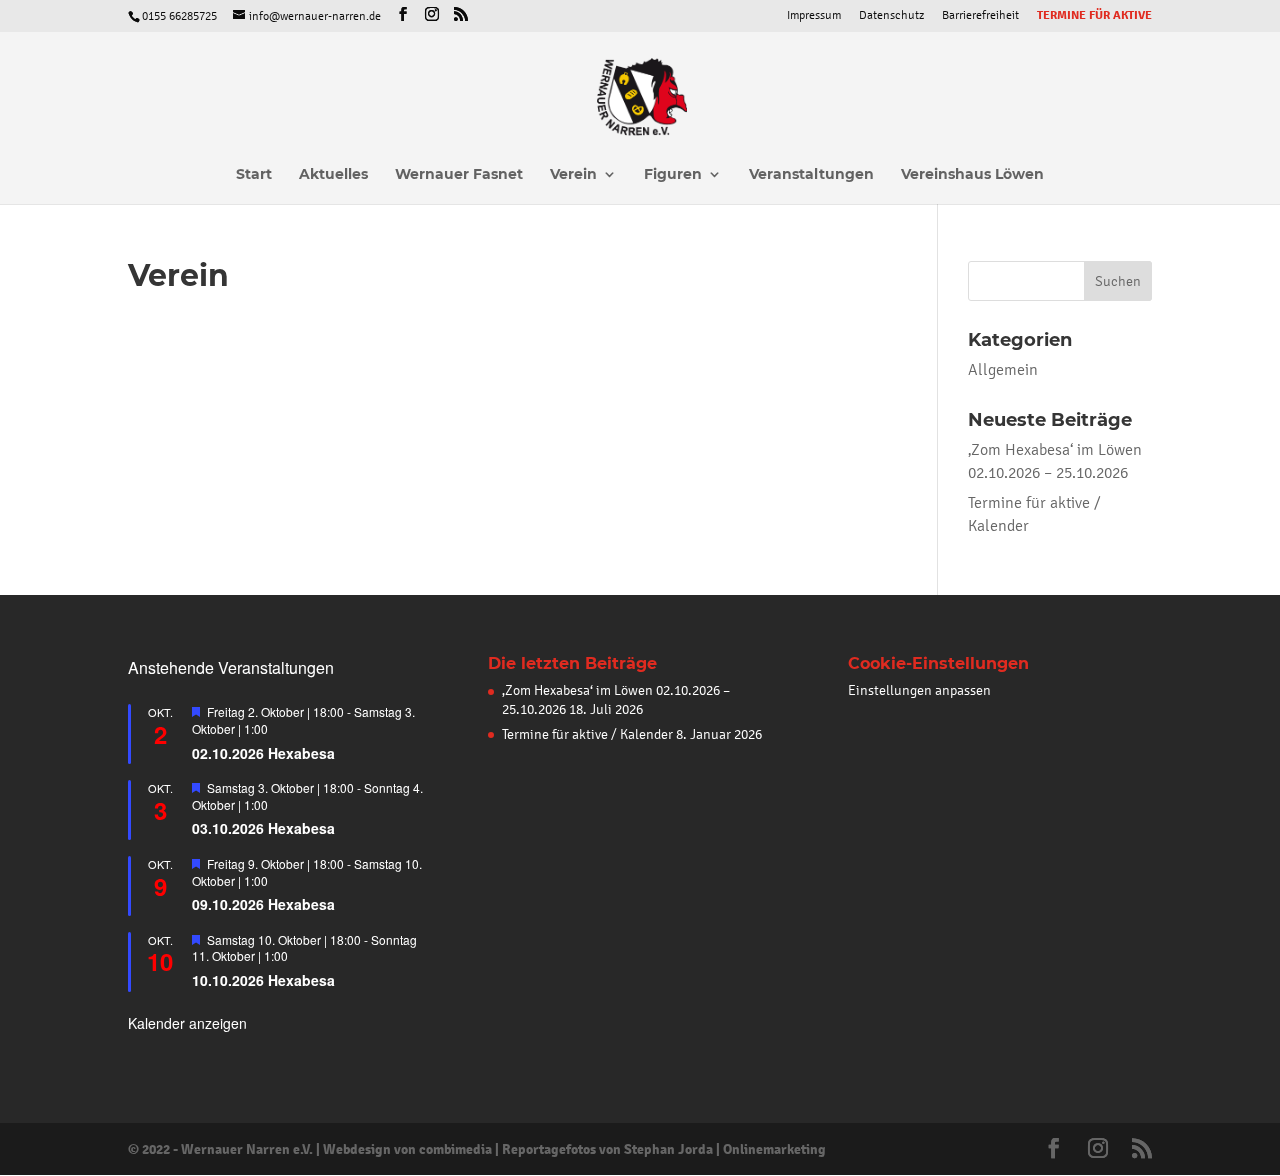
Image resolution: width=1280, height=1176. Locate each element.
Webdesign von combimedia (407, 1149)
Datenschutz (891, 15)
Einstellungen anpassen (919, 690)
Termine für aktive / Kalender (587, 734)
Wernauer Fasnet (459, 175)
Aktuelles (333, 175)
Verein (573, 175)
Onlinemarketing (774, 1149)
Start (254, 175)
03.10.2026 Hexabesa (263, 828)
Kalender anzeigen (187, 1023)
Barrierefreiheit (980, 15)
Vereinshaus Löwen (972, 175)
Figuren (673, 175)
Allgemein (1003, 369)
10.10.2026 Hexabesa (263, 980)
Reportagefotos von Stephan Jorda (607, 1149)
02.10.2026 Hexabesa (263, 753)
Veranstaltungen (811, 175)
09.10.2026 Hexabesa (263, 904)
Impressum (814, 15)
